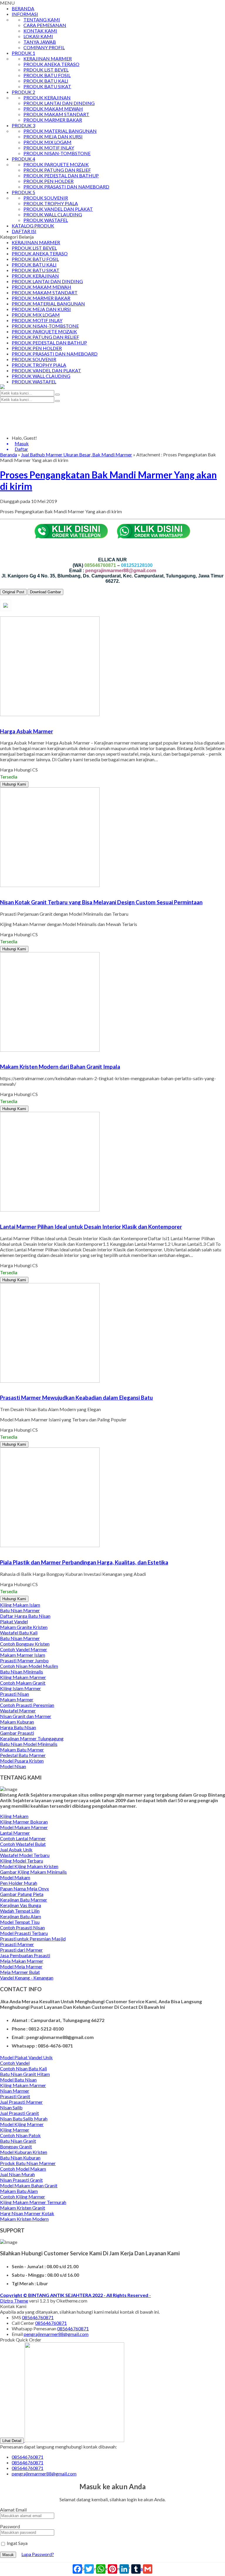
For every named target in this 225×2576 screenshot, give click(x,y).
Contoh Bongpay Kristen (25, 1644)
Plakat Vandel (14, 1621)
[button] (57, 395)
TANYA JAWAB (40, 42)
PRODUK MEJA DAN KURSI (53, 136)
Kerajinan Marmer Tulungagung (32, 1738)
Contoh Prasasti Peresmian (27, 1705)
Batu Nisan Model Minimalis (29, 1744)
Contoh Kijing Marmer (23, 2197)
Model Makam (15, 1877)
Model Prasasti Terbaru (24, 1933)
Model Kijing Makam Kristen (29, 1866)
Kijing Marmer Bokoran (24, 1822)
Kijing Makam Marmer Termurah (33, 2202)
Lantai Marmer (15, 1833)
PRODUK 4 (23, 159)
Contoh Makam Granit (23, 1683)
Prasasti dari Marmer (21, 1950)
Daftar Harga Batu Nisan (25, 1616)
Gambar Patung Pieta (22, 1894)
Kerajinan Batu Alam (21, 1916)
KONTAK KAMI (40, 31)
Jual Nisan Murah (17, 2174)
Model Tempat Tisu (20, 1922)
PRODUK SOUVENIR (46, 198)
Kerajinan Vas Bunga (21, 1905)
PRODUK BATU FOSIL (47, 75)
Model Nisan (13, 1766)
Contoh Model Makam (23, 2169)
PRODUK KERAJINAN (47, 97)
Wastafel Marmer (18, 1711)
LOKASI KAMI (38, 36)
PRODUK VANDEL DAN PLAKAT (58, 209)
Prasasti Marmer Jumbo (24, 1660)
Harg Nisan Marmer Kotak (27, 2213)
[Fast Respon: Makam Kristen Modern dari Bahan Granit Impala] (1, 1055)
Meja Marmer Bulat (20, 1972)
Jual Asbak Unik (16, 1849)
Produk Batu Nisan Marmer (28, 2163)
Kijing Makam (14, 1816)
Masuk (8, 2555)
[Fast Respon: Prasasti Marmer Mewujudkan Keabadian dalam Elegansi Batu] (1, 1386)
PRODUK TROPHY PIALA (51, 203)
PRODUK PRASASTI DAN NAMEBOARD (66, 187)
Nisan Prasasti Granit (21, 2180)
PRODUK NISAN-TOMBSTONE (57, 153)
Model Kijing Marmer (22, 2124)
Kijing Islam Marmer (21, 1688)
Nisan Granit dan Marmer (26, 1716)
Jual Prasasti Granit (19, 2113)
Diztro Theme (14, 2301)
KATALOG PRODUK (33, 226)
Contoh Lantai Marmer (23, 1838)
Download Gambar (45, 592)
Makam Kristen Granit (23, 2208)
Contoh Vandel (15, 2063)
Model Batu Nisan (18, 2080)
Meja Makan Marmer (22, 1961)
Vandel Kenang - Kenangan (27, 1978)
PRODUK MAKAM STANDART (56, 114)
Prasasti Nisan (15, 1694)
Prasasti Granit (15, 2096)
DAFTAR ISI (24, 231)
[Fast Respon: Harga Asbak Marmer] (1, 720)
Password (10, 2526)
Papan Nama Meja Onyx (24, 1888)
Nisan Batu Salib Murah (24, 2119)
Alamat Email (13, 2510)
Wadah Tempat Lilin (20, 1911)
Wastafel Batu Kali (19, 1633)
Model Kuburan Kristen (24, 2152)
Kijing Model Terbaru (22, 1861)
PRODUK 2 (23, 92)
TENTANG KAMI (42, 19)
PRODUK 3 (23, 125)
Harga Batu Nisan (18, 1727)
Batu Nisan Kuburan (20, 2158)
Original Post (13, 592)
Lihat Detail (12, 2441)
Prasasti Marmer (17, 1944)
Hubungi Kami (14, 784)
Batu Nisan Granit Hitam (25, 2074)
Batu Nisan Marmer (20, 1610)
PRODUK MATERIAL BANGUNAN (60, 131)
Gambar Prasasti (17, 1733)
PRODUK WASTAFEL (46, 220)
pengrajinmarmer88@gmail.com (56, 2334)
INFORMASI (25, 14)
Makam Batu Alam (19, 2191)
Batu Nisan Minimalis (22, 1672)
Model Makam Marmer (24, 1827)
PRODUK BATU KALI (46, 81)
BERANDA (23, 8)
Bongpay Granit (16, 2146)
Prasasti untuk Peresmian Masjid (33, 1939)
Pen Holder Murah (19, 1883)
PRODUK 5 (23, 192)
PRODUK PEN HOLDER (48, 181)
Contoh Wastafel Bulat (23, 1844)
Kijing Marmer (15, 2130)
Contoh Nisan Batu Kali (23, 2068)
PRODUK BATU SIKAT (47, 86)
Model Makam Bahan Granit (29, 2185)
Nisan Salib (11, 2107)
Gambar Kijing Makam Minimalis (33, 1872)
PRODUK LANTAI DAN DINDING (59, 103)
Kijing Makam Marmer (23, 1677)
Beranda (8, 454)
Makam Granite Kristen (24, 1627)
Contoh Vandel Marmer (24, 1649)
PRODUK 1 (23, 53)
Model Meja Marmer (21, 1966)
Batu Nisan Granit (18, 2141)
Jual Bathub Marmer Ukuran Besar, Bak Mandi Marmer (77, 454)
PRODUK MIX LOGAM (47, 142)
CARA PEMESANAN (45, 25)
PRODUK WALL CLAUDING (53, 214)
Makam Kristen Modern (24, 2219)
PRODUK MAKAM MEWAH (53, 109)
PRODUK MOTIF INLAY (49, 148)
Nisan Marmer (15, 2091)
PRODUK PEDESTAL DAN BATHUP (61, 175)
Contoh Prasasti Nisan (22, 1927)
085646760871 (38, 2317)
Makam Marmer (17, 1699)
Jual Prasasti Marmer (21, 2102)
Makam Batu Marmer (22, 1750)
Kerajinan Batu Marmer (24, 1900)
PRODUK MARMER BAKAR (53, 120)
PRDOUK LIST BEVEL (46, 70)
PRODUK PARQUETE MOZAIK (56, 164)
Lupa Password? (38, 2554)
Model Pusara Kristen (22, 1761)
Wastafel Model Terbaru (25, 1855)
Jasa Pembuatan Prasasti (25, 1955)
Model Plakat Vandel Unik (26, 2057)
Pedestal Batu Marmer (23, 1755)
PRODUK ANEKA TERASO (51, 64)
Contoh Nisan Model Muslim (29, 1666)
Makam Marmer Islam (23, 1655)
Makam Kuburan (17, 1722)
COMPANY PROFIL (44, 47)
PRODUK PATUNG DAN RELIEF (57, 170)
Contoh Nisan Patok (20, 2135)
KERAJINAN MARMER (48, 58)
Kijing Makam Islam (20, 1605)
